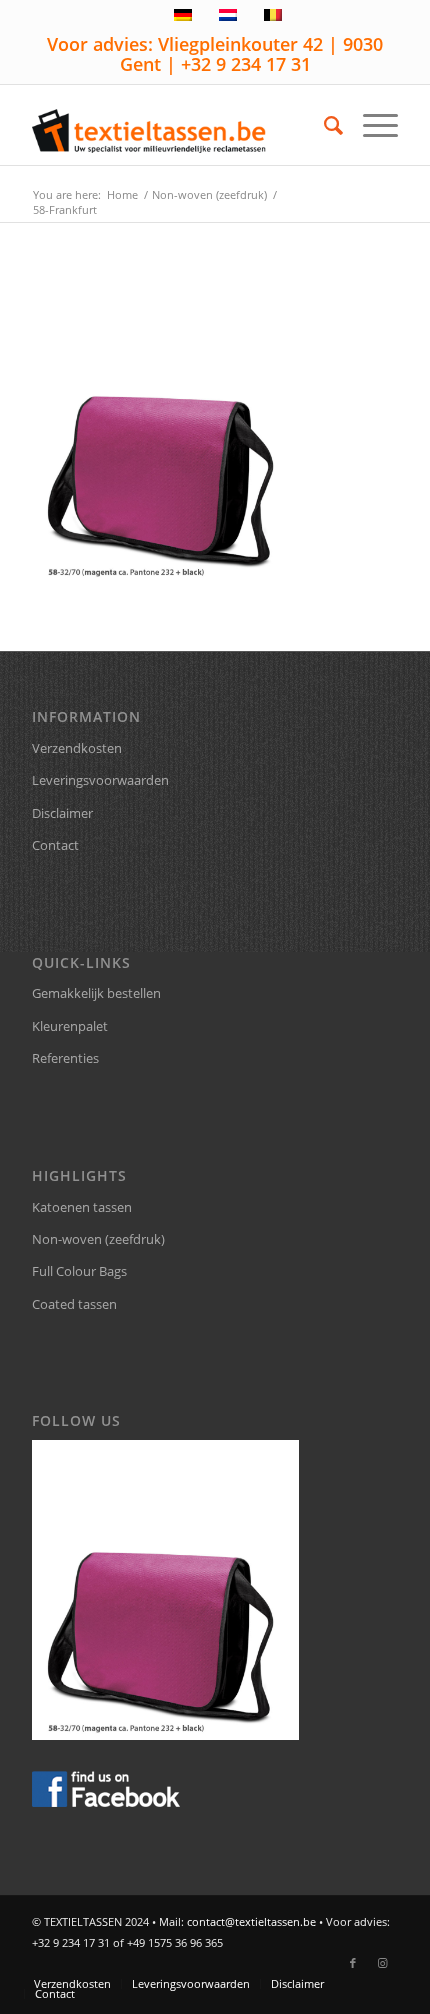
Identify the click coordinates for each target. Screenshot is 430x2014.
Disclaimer (62, 813)
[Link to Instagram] (383, 1963)
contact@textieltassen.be (251, 1921)
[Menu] (370, 125)
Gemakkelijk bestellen (96, 993)
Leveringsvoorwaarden (100, 780)
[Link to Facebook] (353, 1963)
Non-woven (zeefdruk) (98, 1239)
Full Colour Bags (79, 1271)
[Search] (323, 125)
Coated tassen (74, 1304)
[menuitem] (323, 125)
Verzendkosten (77, 748)
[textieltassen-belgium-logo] (178, 125)
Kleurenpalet (70, 1026)
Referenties (65, 1058)
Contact (55, 845)
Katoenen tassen (82, 1207)
